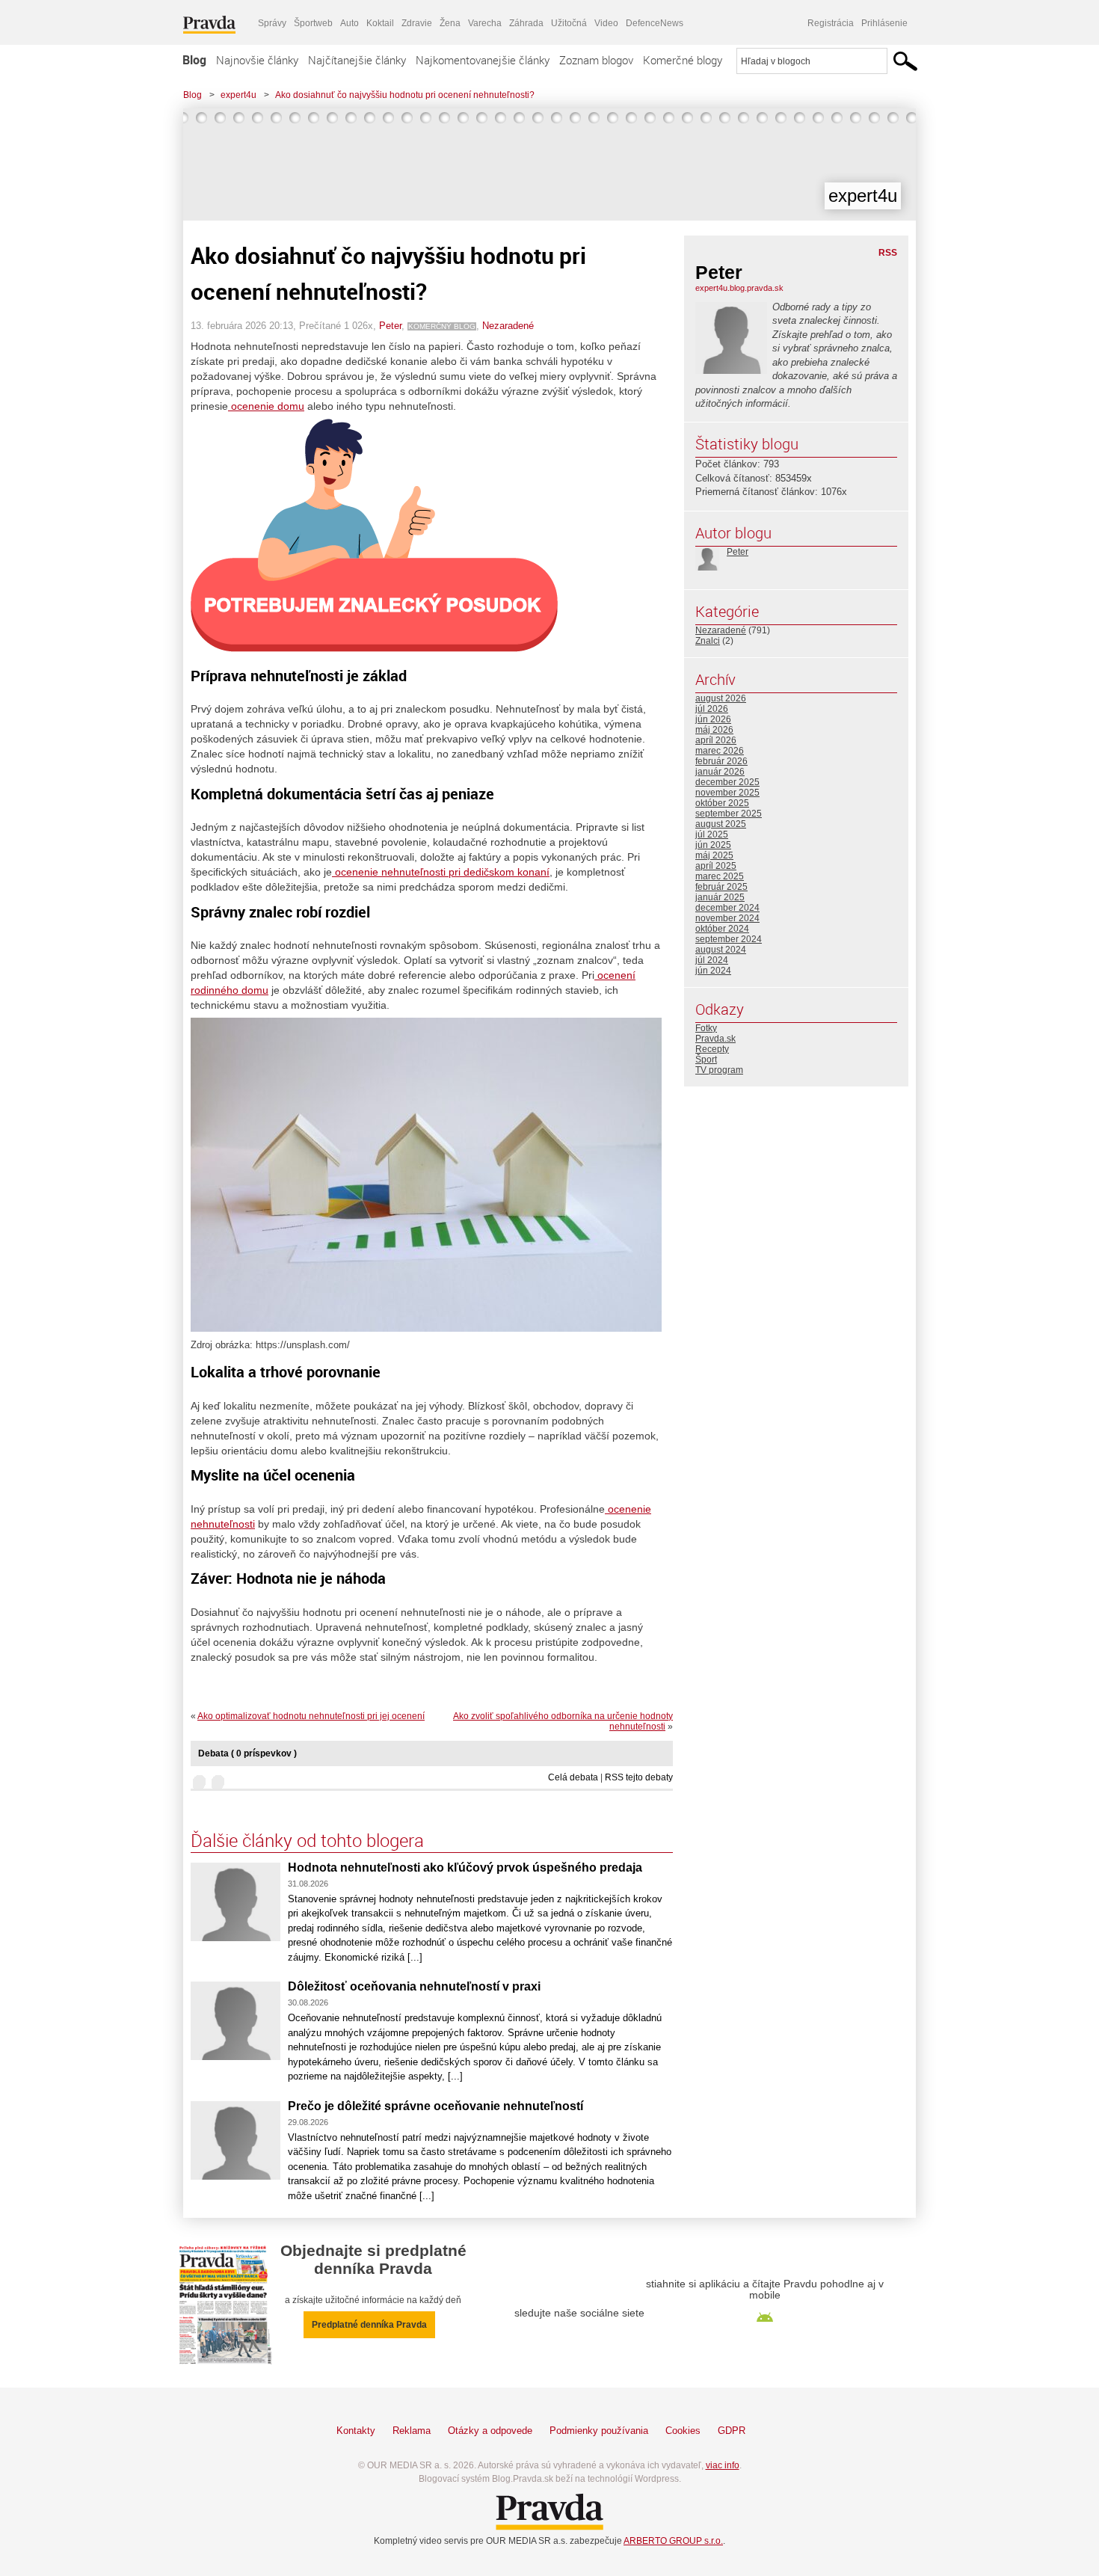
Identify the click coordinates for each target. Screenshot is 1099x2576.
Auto (350, 23)
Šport (706, 1060)
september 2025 (729, 814)
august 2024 (721, 950)
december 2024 (727, 908)
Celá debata (573, 1777)
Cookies (683, 2431)
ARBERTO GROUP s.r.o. (673, 2541)
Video (606, 23)
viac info (723, 2465)
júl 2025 (712, 834)
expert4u (238, 95)
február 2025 (721, 887)
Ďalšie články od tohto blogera (307, 1840)
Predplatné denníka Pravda (369, 2325)
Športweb (313, 23)
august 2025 (721, 824)
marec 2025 (720, 876)
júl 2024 (712, 960)
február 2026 (721, 761)
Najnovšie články (257, 60)
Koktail (380, 23)
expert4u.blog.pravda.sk (739, 288)
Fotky (706, 1028)
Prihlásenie (884, 23)
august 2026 (721, 698)
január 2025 (720, 897)
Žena (450, 23)
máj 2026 (714, 730)
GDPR (732, 2431)
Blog (194, 60)
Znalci (708, 641)
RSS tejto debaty (639, 1777)
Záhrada (526, 23)
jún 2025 (713, 845)
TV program (719, 1070)
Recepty (712, 1049)
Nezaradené (508, 326)
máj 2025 (714, 855)
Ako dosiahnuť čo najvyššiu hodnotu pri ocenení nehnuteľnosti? (405, 95)
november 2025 (727, 793)
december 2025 (727, 782)
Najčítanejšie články (357, 60)
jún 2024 (713, 971)
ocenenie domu (266, 406)
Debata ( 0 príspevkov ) (247, 1753)
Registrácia (831, 23)
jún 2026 (713, 719)
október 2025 (722, 803)
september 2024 (729, 939)
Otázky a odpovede (490, 2431)
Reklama (412, 2431)
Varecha (485, 23)
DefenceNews (655, 23)
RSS (888, 253)
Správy (272, 23)
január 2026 (720, 772)
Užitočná (569, 23)
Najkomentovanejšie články (483, 60)
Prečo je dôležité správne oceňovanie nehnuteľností (435, 2106)
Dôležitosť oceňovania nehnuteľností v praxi (414, 1986)
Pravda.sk (715, 1039)
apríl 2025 (716, 866)
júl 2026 (712, 709)
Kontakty (356, 2431)
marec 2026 (720, 751)
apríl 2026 (716, 740)
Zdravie (417, 23)
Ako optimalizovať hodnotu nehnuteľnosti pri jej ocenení (311, 1716)
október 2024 (722, 929)
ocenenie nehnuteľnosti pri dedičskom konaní (441, 872)
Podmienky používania (599, 2431)
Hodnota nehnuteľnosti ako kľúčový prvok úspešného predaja (465, 1868)
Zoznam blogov (596, 60)
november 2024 (727, 918)
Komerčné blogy (683, 60)
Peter (390, 326)
